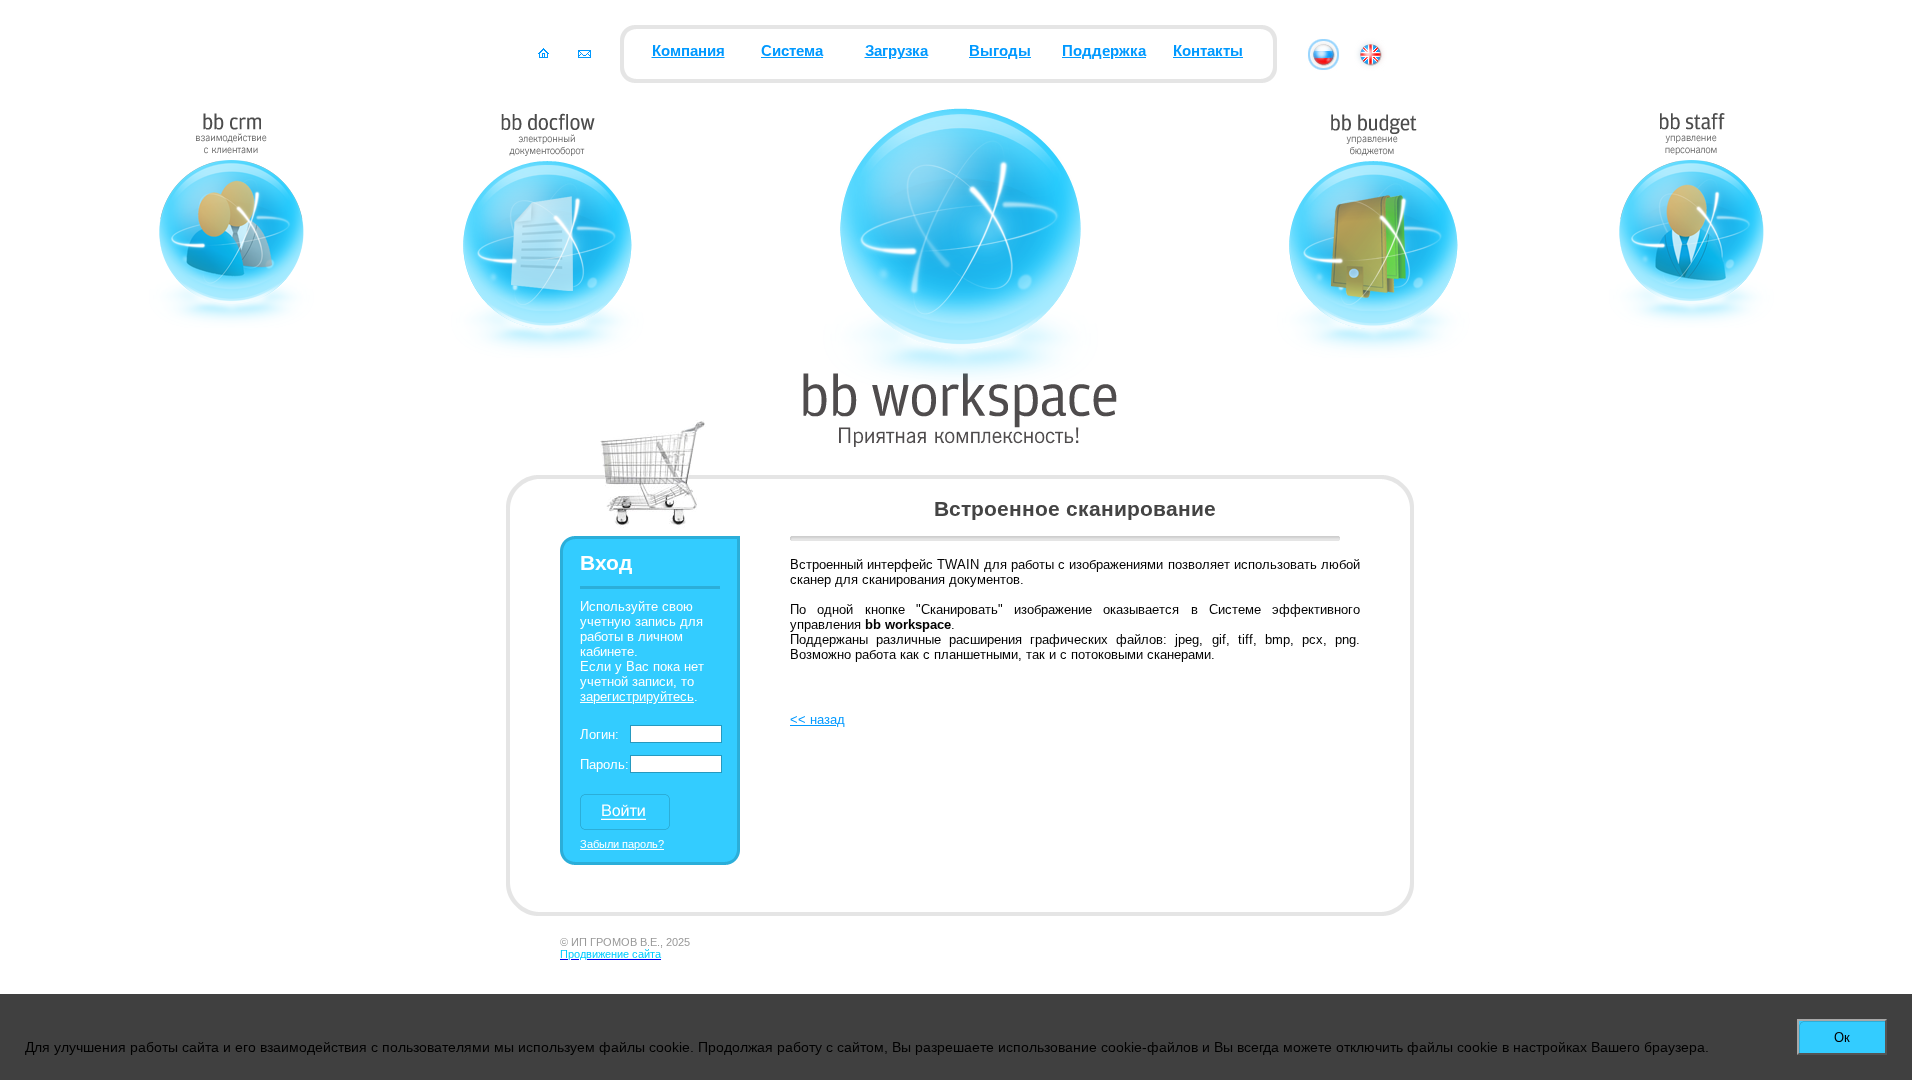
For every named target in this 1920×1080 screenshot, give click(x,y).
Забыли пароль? (622, 844)
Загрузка (896, 51)
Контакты (1208, 51)
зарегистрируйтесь (637, 696)
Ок (1842, 1037)
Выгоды (1000, 51)
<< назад (817, 719)
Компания (688, 51)
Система (792, 51)
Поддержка (1104, 51)
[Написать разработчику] (584, 53)
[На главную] (543, 53)
